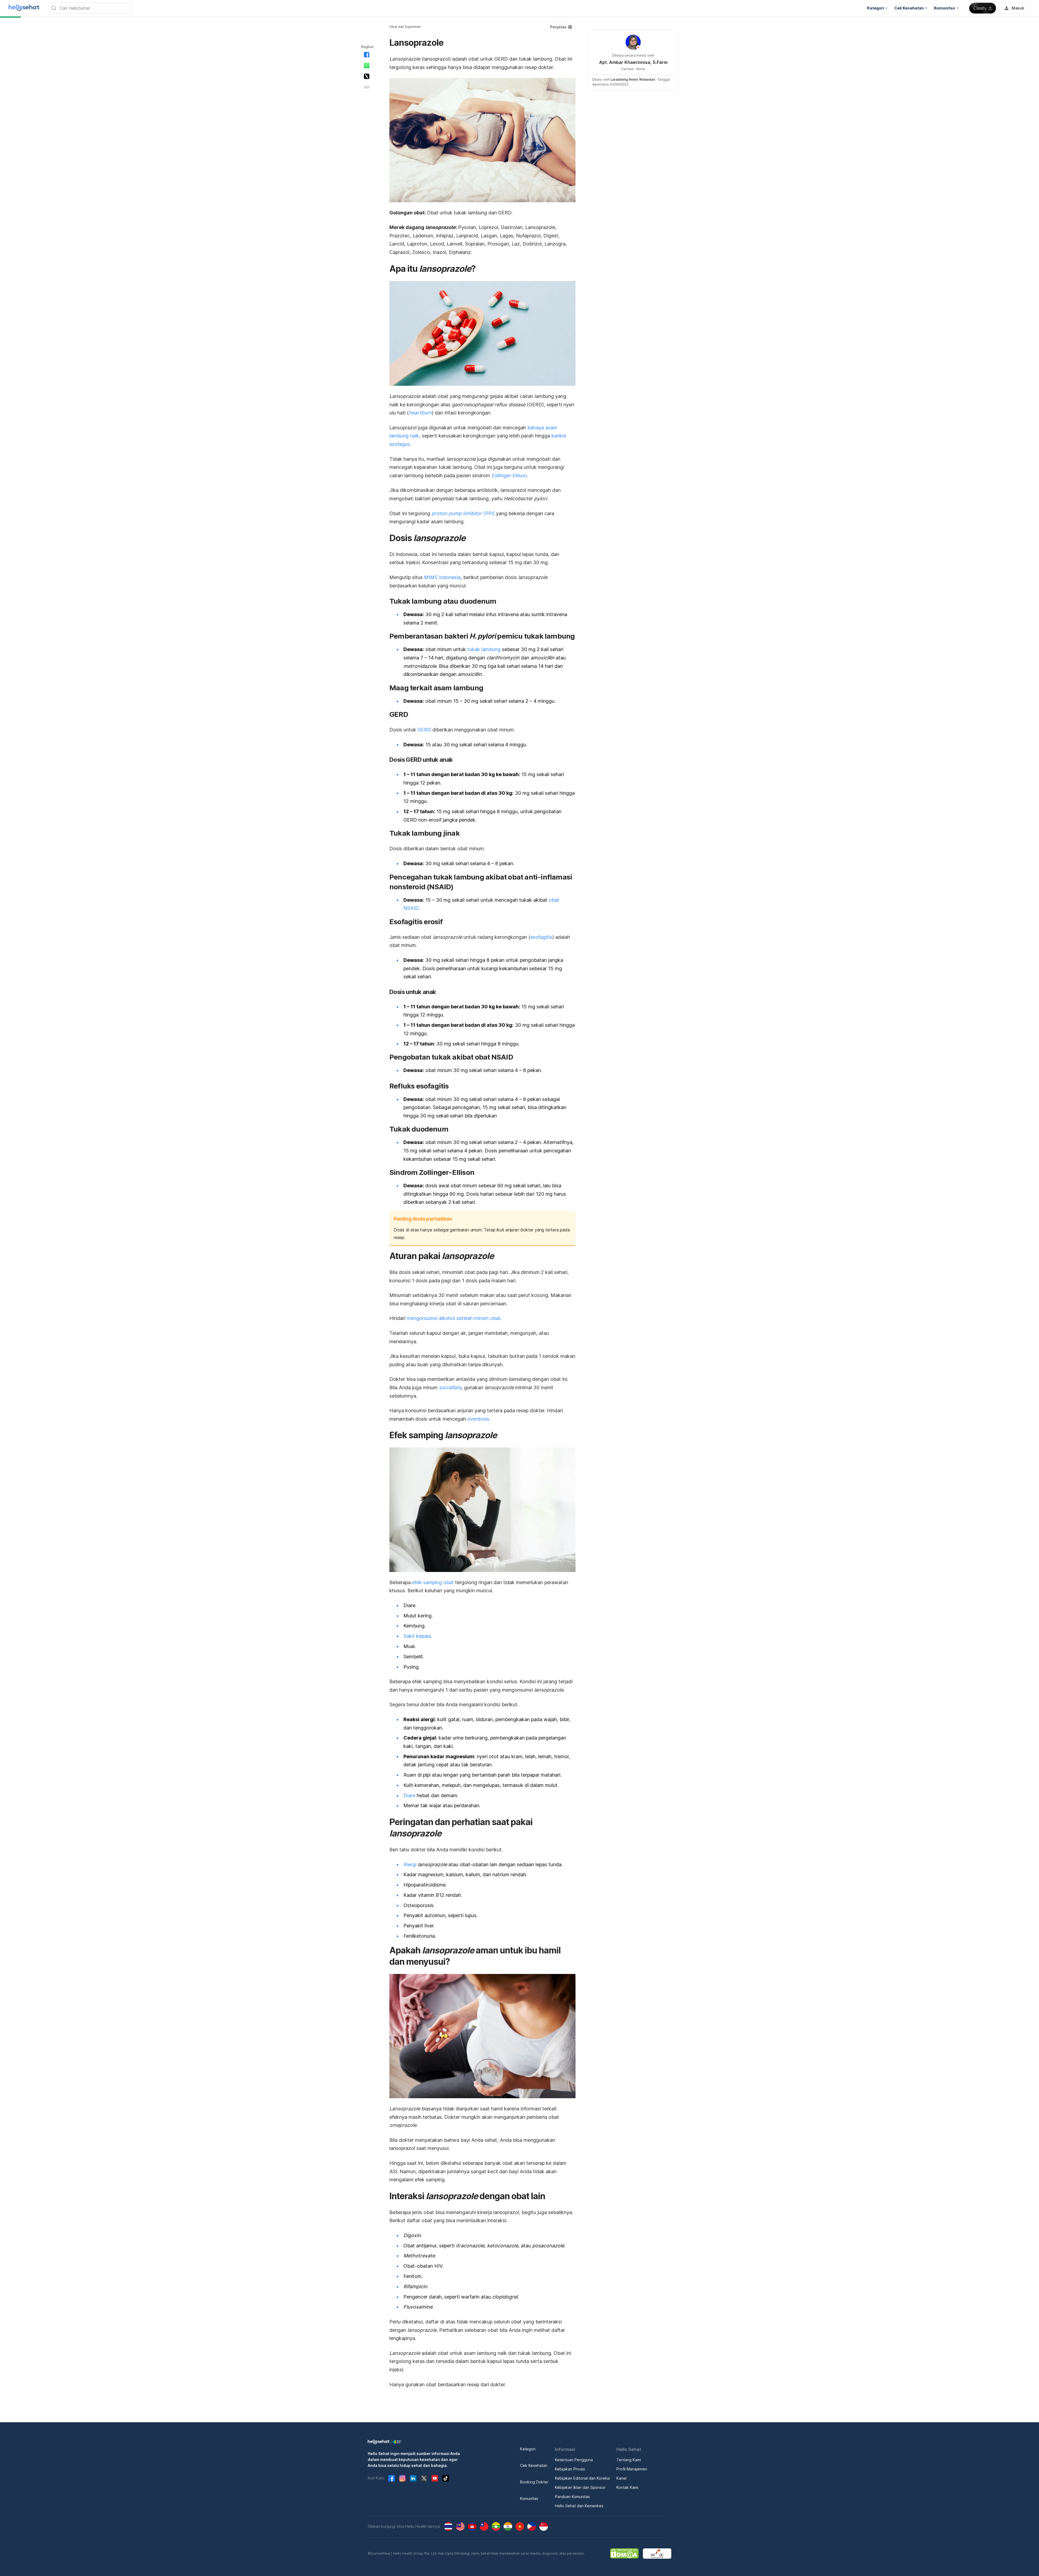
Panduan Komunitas (572, 2497)
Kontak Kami (627, 2487)
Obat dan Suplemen (405, 27)
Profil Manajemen (632, 2469)
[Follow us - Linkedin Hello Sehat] (413, 2478)
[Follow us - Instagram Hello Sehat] (402, 2478)
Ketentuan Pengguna (574, 2460)
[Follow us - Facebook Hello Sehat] (392, 2478)
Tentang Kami (629, 2460)
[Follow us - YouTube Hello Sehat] (435, 2478)
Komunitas (529, 2498)
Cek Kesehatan (534, 2465)
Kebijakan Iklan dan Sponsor (580, 2487)
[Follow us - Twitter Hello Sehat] (424, 2478)
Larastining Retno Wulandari (633, 79)
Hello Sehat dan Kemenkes (579, 2506)
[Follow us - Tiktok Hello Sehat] (446, 2478)
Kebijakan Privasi (570, 2469)
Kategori (528, 2449)
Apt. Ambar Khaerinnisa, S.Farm (633, 62)
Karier (622, 2478)
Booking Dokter (534, 2482)
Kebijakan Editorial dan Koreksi (582, 2478)
